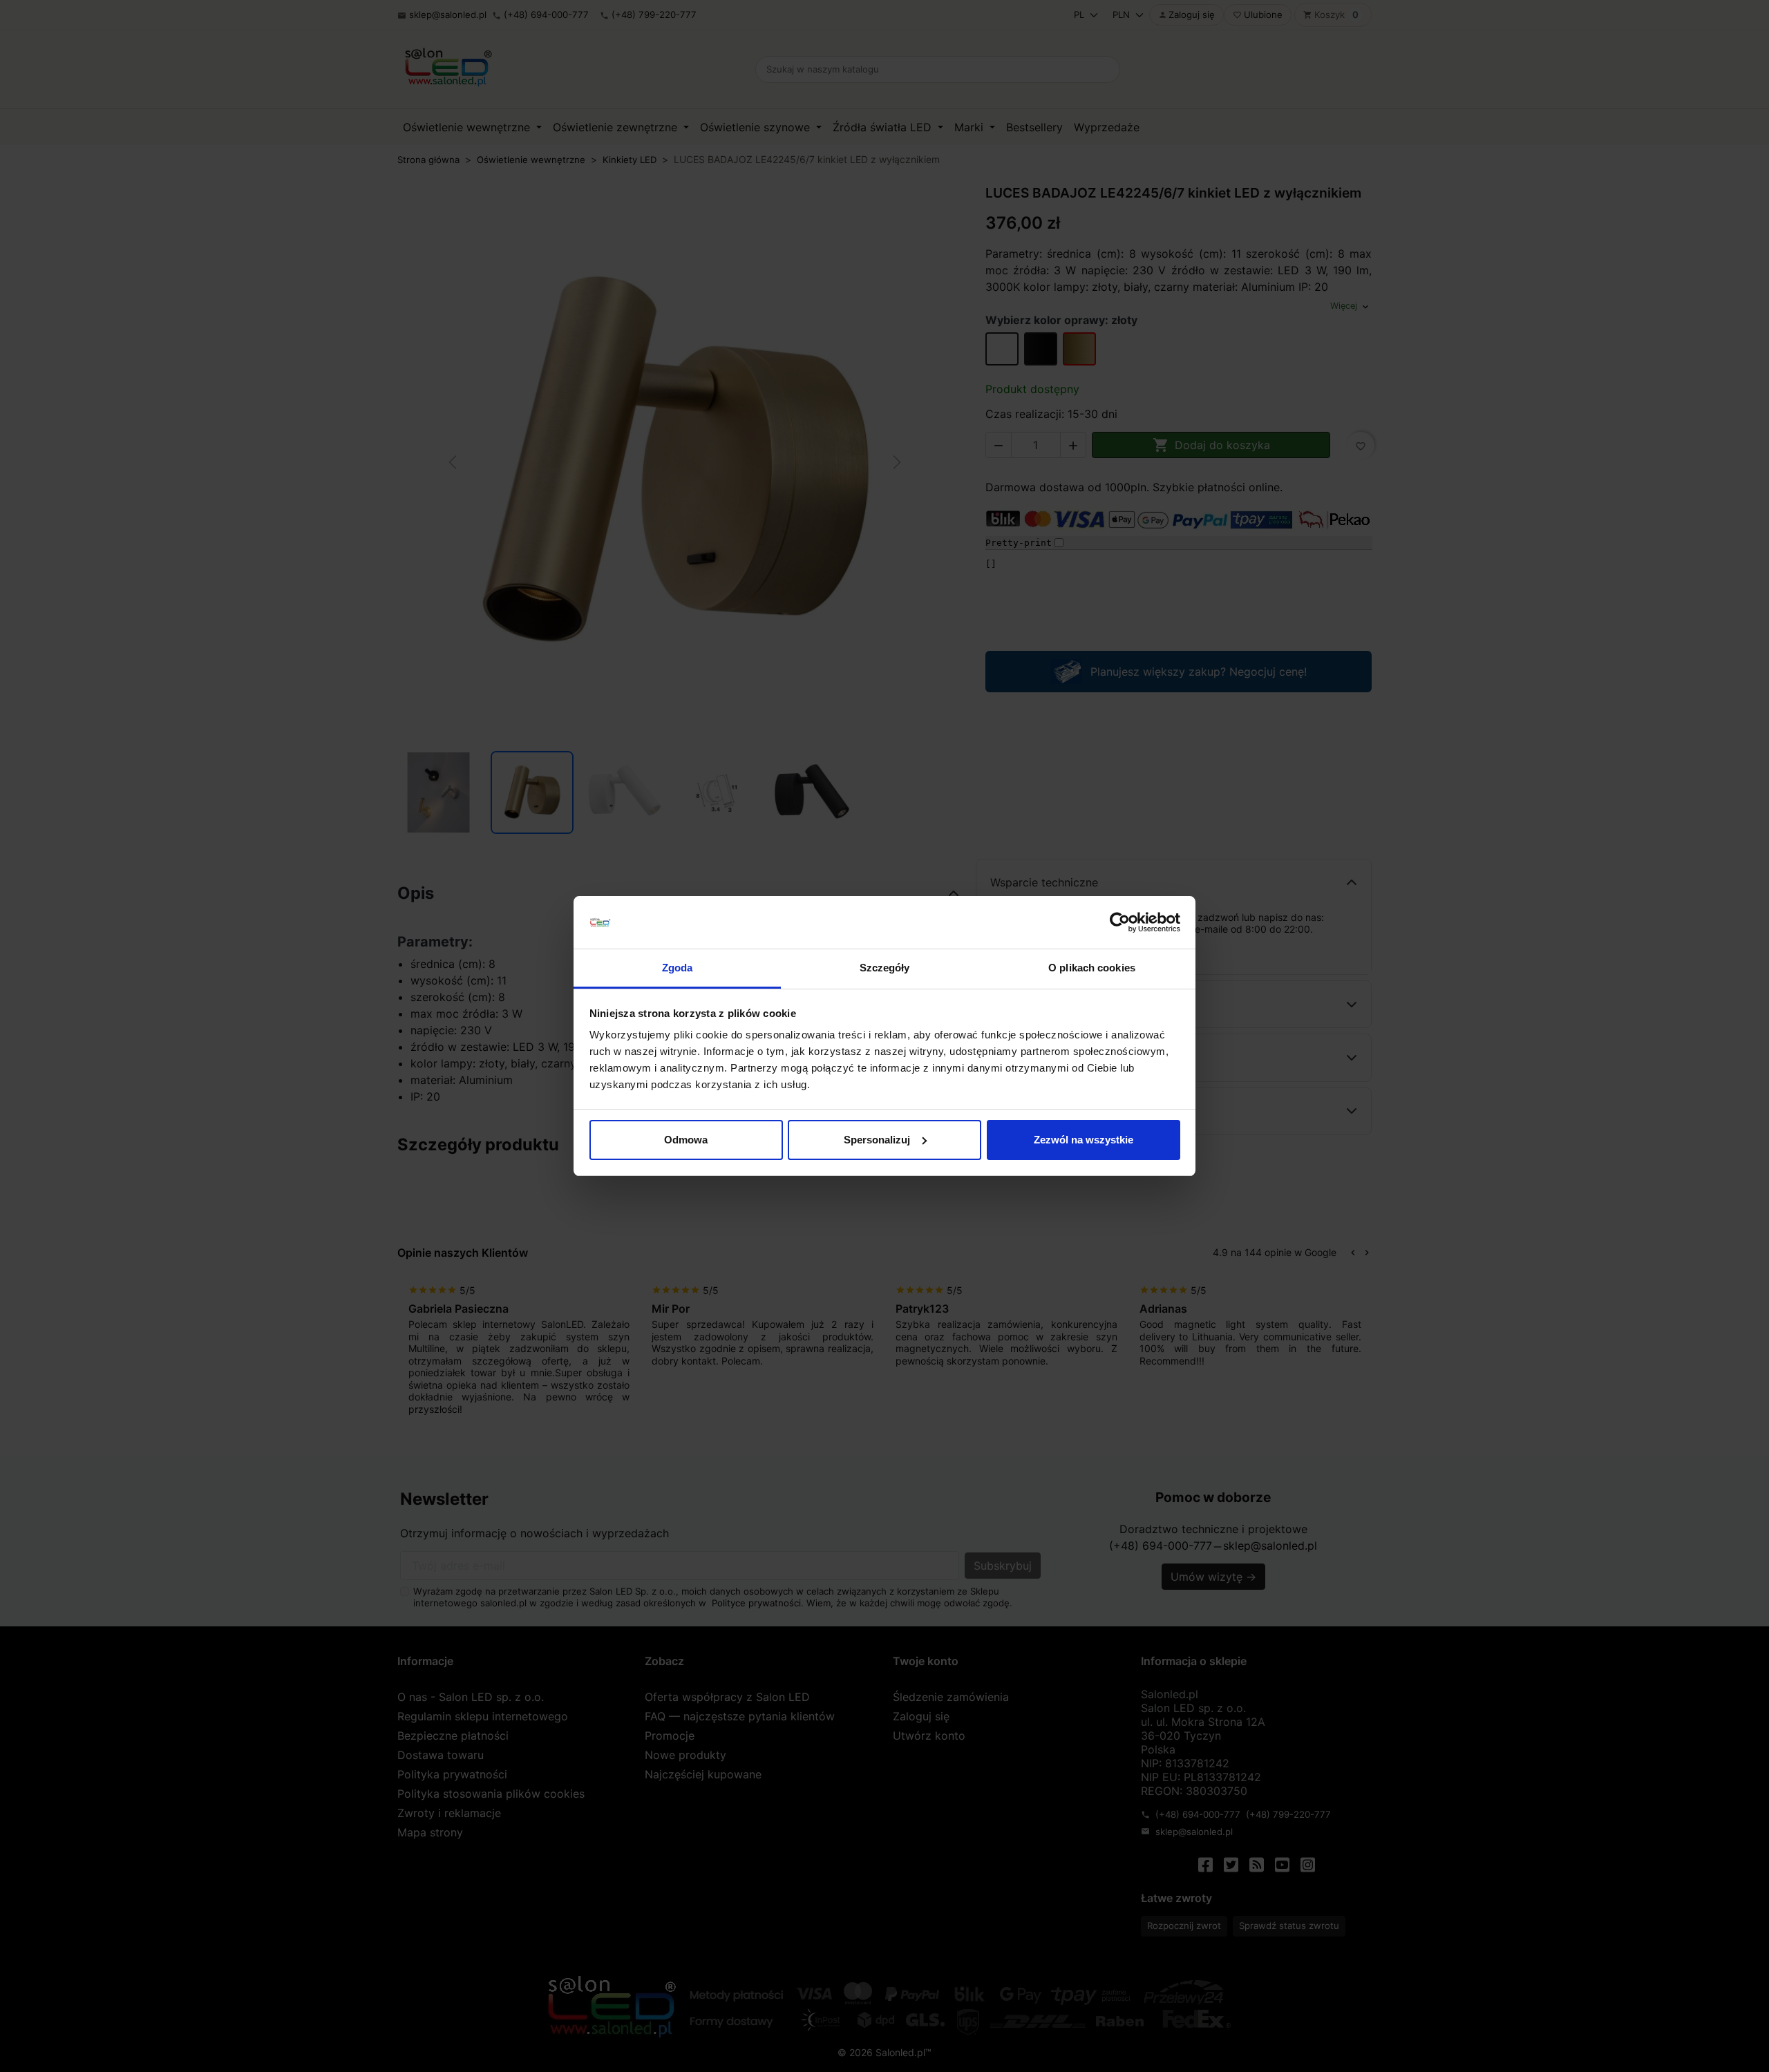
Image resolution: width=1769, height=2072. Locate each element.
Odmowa (686, 1140)
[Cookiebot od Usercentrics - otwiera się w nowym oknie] (1120, 922)
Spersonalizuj (877, 1140)
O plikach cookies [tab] (1092, 968)
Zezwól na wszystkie (1084, 1140)
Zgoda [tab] (678, 968)
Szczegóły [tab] (885, 968)
